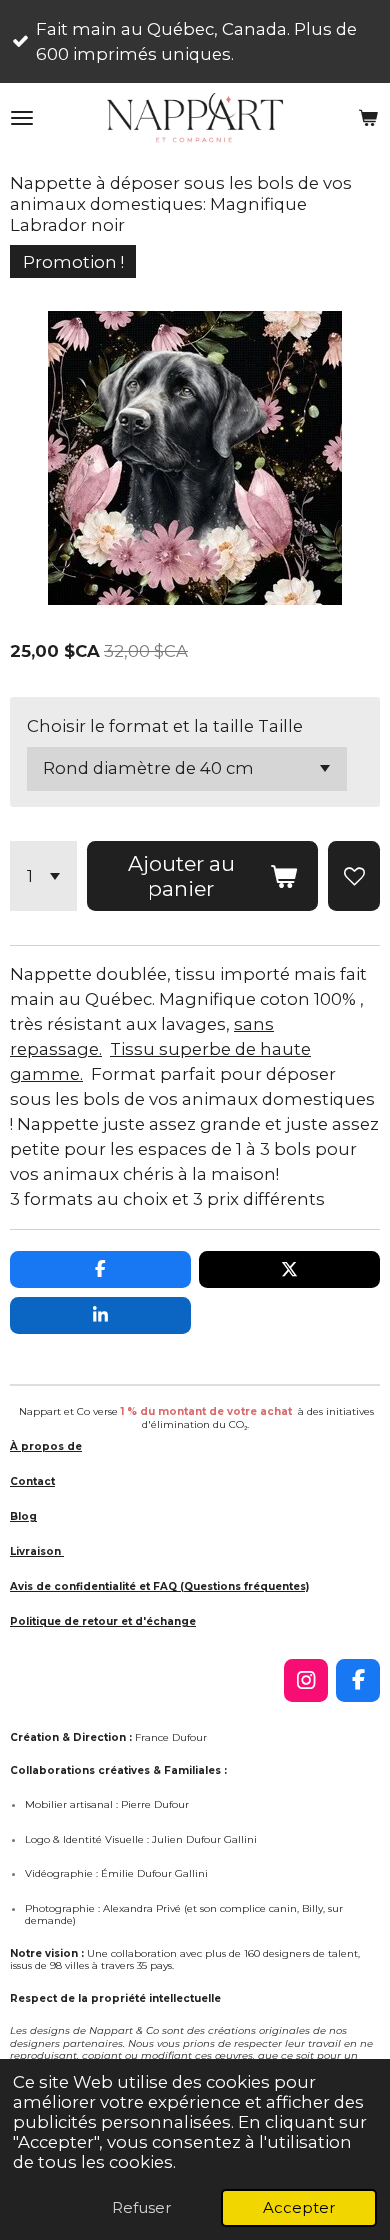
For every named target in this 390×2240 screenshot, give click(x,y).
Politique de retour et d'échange (103, 1621)
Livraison (37, 1551)
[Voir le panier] (368, 118)
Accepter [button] (299, 2207)
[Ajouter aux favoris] (354, 876)
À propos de (46, 1446)
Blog (23, 1516)
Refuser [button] (141, 2207)
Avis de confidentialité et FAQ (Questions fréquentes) (159, 1586)
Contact (32, 1481)
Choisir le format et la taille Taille (165, 726)
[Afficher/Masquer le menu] (22, 118)
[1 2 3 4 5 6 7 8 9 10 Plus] (43, 876)
